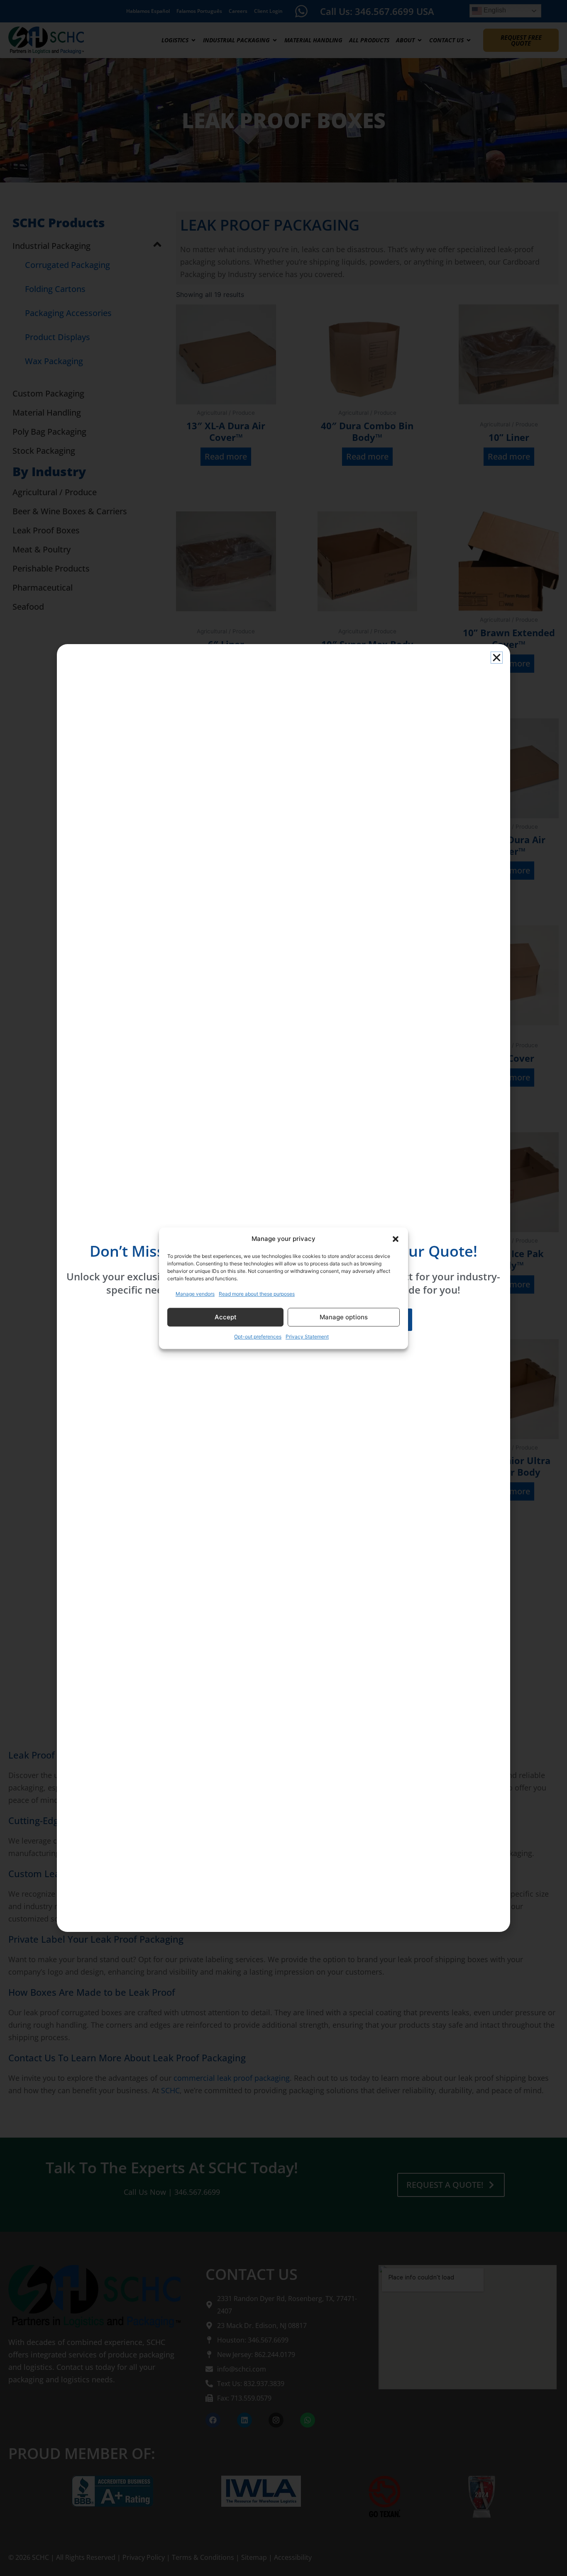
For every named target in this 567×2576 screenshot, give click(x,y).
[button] (396, 1239)
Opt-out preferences (258, 1337)
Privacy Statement (307, 1337)
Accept (226, 1317)
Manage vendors (195, 1294)
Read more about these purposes (257, 1294)
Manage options (344, 1317)
